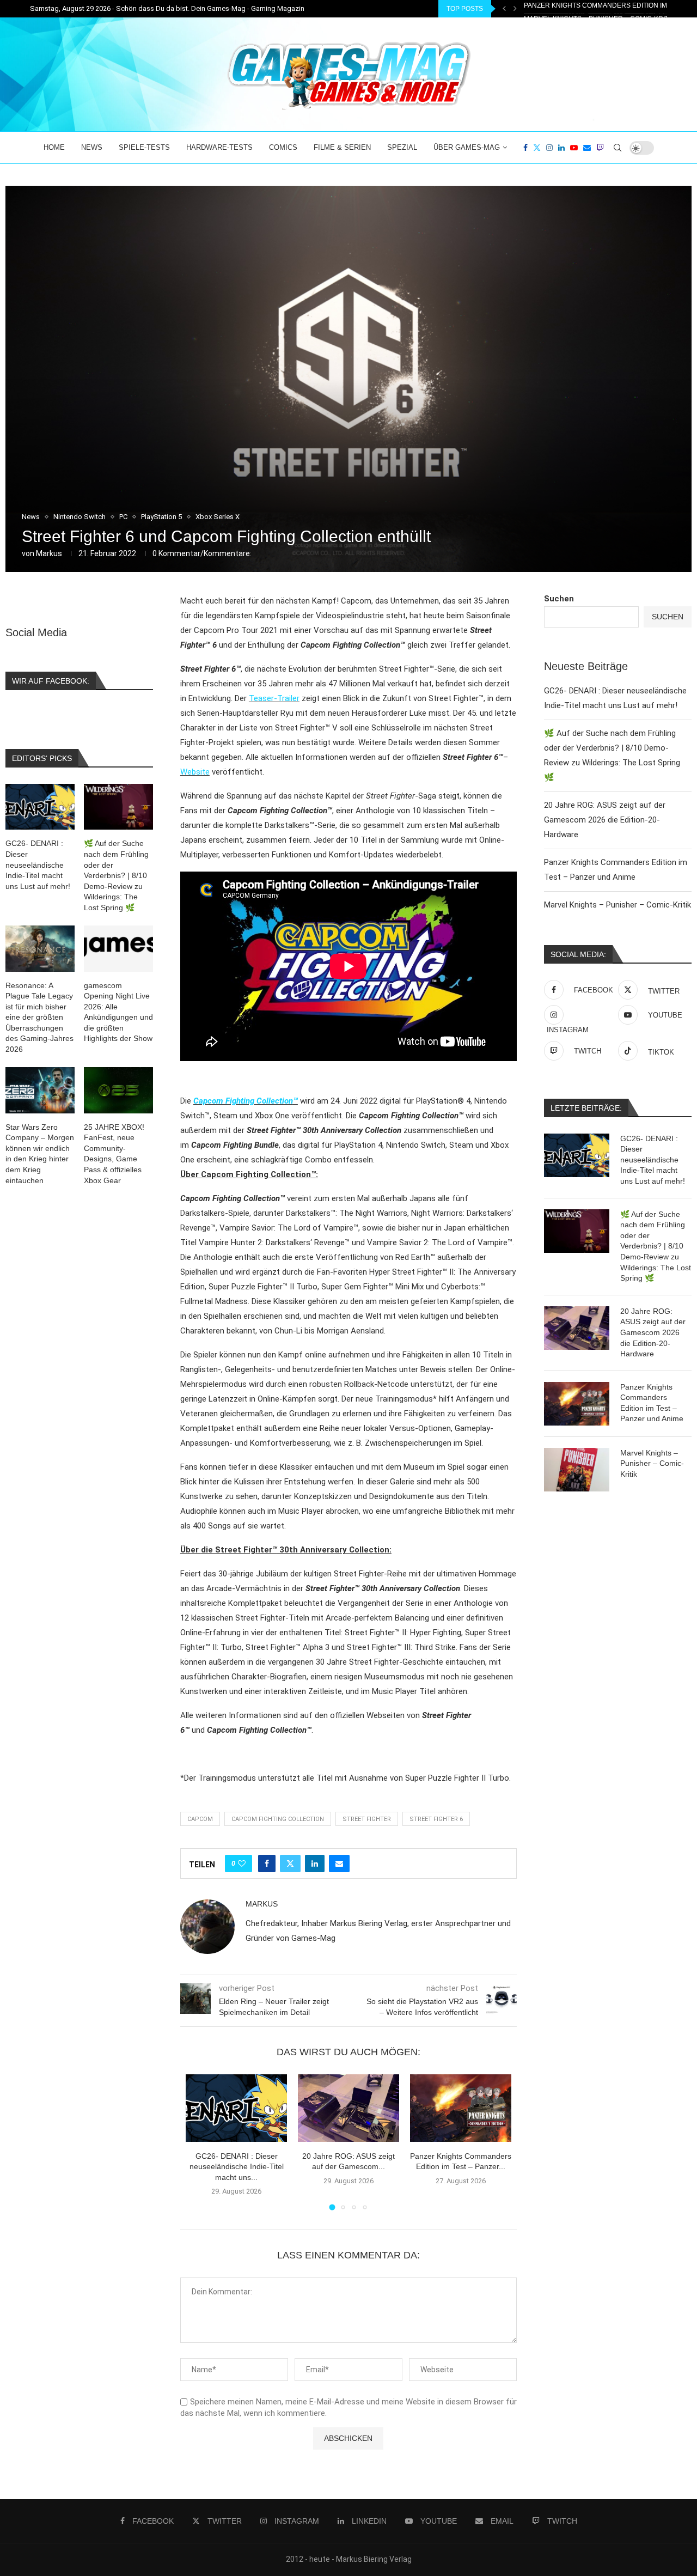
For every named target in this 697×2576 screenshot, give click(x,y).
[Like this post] (242, 1864)
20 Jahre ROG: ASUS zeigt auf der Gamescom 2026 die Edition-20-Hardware (605, 820)
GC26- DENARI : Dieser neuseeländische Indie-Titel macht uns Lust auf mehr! (653, 1160)
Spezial (402, 147)
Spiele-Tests (144, 147)
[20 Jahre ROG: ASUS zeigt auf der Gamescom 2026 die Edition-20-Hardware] (348, 2108)
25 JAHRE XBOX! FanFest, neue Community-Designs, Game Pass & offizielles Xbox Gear (114, 1154)
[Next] (515, 9)
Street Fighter (367, 1819)
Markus (49, 553)
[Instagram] (549, 148)
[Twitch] (600, 148)
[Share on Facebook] (267, 1864)
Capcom (200, 1819)
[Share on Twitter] (290, 1864)
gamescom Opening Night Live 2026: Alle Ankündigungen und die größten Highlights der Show (118, 1012)
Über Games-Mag (467, 147)
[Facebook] (525, 148)
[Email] (587, 148)
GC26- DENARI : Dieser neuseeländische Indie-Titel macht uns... (237, 2167)
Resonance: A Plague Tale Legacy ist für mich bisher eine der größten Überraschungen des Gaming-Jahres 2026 (39, 1018)
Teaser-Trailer (274, 698)
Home (54, 147)
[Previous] (504, 9)
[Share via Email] (339, 1864)
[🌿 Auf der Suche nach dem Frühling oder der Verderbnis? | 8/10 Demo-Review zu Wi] (577, 1231)
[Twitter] (537, 148)
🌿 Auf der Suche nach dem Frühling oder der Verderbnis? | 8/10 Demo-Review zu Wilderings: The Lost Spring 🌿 (656, 1246)
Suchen (559, 599)
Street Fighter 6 (436, 1819)
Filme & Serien (342, 147)
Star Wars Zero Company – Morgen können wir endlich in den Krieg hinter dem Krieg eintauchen (40, 1154)
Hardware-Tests (219, 147)
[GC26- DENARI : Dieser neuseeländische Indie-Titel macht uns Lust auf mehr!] (236, 2108)
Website (195, 772)
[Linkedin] (561, 148)
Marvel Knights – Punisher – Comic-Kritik (599, 9)
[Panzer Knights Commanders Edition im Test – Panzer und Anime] (461, 2108)
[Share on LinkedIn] (315, 1864)
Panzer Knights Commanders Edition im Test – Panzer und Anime (652, 1403)
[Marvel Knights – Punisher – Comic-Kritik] (577, 1470)
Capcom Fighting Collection (278, 1819)
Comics (283, 147)
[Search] (617, 148)
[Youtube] (574, 148)
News (92, 147)
